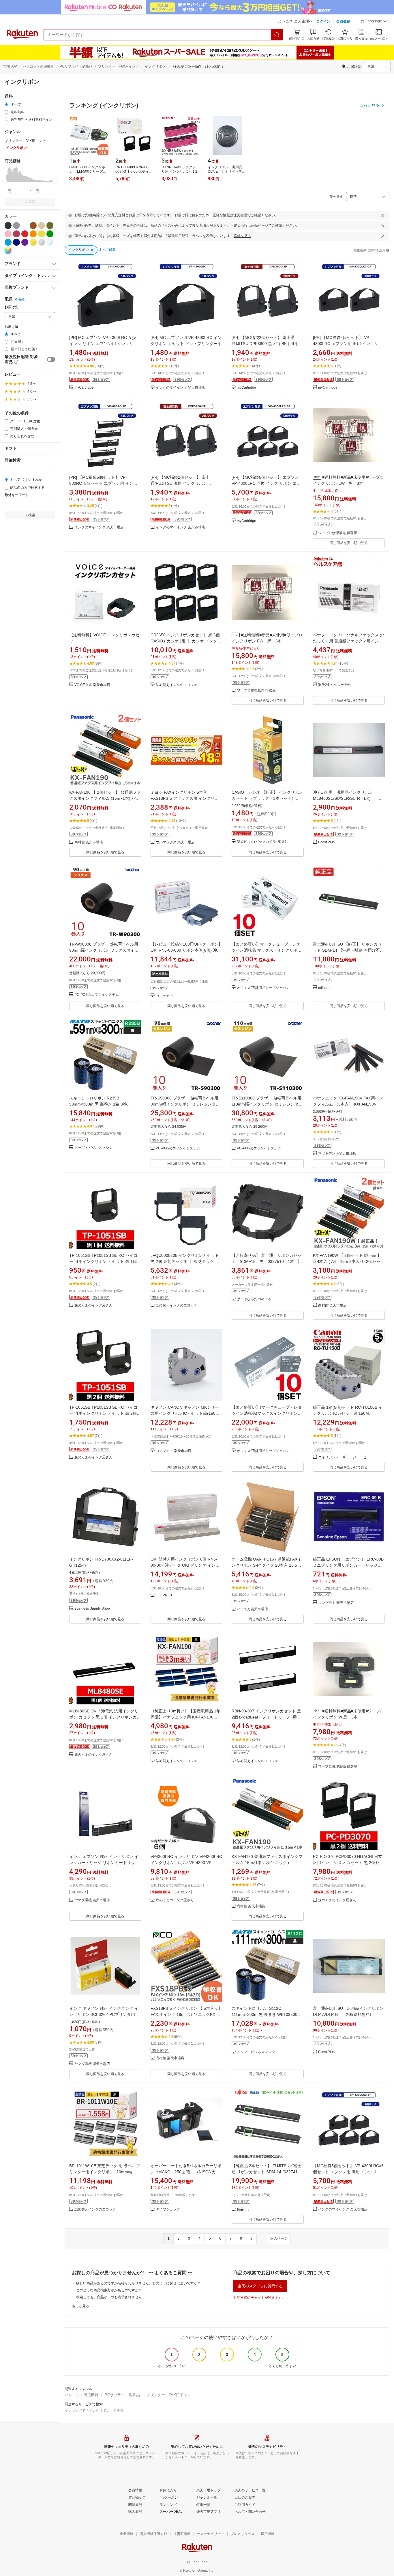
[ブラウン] (33, 225)
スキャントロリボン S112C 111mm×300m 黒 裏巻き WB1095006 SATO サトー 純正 (266, 2014)
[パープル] (25, 242)
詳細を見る (242, 236)
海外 (21, 299)
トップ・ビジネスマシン (93, 1148)
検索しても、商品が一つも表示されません (109, 2297)
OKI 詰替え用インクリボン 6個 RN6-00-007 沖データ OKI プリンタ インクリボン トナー (185, 1565)
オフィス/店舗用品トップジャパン (263, 988)
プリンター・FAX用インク (119, 66)
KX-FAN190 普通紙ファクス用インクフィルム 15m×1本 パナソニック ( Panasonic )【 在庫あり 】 (267, 1863)
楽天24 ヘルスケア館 (334, 685)
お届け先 (12, 307)
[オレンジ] (33, 234)
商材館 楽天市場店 (89, 842)
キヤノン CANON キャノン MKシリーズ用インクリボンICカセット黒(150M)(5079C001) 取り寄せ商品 (185, 1413)
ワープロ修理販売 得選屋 (338, 533)
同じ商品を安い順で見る (349, 543)
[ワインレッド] (16, 234)
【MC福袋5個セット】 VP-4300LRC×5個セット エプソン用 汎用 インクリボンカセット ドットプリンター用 (348, 2172)
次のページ (279, 2238)
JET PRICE (165, 1595)
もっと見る (80, 2306)
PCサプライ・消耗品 (76, 66)
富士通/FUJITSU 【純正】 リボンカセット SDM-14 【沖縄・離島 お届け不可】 (347, 950)
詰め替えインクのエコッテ (177, 685)
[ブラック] (8, 225)
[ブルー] (8, 242)
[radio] (6, 104)
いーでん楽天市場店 (252, 1609)
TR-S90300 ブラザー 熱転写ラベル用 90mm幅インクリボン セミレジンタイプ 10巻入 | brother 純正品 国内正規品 (185, 1104)
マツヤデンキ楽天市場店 (337, 1154)
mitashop (325, 988)
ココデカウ (164, 996)
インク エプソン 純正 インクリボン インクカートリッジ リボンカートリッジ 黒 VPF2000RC (104, 1863)
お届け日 (12, 327)
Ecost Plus (326, 842)
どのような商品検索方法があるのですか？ (109, 2290)
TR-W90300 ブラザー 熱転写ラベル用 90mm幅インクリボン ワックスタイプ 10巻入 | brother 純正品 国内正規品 (104, 950)
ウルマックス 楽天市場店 (175, 842)
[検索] (277, 35)
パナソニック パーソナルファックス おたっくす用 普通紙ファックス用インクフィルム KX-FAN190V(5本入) (348, 641)
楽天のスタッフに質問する (260, 2286)
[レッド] (25, 234)
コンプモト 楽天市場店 (173, 1451)
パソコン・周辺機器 (38, 66)
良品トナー (245, 2209)
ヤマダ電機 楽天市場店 (92, 1900)
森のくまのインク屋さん (93, 1305)
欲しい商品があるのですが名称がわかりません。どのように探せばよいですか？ (138, 2283)
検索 (32, 202)
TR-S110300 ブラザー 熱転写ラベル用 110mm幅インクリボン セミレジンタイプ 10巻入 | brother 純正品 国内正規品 (267, 1104)
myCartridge (84, 388)
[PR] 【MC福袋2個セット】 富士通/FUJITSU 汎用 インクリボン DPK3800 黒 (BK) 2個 (180, 483)
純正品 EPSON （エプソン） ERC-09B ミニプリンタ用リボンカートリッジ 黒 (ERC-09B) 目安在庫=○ (350, 1565)
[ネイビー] (16, 242)
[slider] (5, 181)
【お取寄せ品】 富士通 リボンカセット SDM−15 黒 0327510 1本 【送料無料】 (268, 1261)
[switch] (51, 359)
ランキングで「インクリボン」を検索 (94, 2411)
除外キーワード (17, 495)
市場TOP (10, 66)
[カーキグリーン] (50, 225)
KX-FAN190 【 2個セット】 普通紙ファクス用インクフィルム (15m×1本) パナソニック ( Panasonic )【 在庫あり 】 (105, 798)
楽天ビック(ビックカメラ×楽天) (261, 842)
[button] (374, 22)
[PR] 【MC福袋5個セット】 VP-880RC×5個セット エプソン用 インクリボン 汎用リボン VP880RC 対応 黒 (103, 483)
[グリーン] (50, 234)
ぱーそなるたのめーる (254, 1299)
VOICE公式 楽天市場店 (92, 685)
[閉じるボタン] (383, 215)
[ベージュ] (42, 225)
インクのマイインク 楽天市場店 (180, 388)
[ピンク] (8, 234)
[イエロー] (42, 234)
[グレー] (16, 225)
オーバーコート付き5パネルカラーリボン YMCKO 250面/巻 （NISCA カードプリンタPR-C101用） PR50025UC (186, 2172)
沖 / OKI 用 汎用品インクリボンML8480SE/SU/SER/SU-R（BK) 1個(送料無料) (347, 798)
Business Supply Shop (92, 1609)
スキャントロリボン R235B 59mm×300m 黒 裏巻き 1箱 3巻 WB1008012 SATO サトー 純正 (98, 1104)
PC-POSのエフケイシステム (97, 995)
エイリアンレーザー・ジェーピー (344, 1457)
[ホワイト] (25, 225)
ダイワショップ (168, 2209)
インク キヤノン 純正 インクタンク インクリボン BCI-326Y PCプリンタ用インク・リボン (104, 2014)
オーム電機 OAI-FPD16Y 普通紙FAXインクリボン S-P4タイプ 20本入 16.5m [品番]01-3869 (267, 1565)
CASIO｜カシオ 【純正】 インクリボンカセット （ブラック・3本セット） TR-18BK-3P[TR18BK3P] (267, 798)
